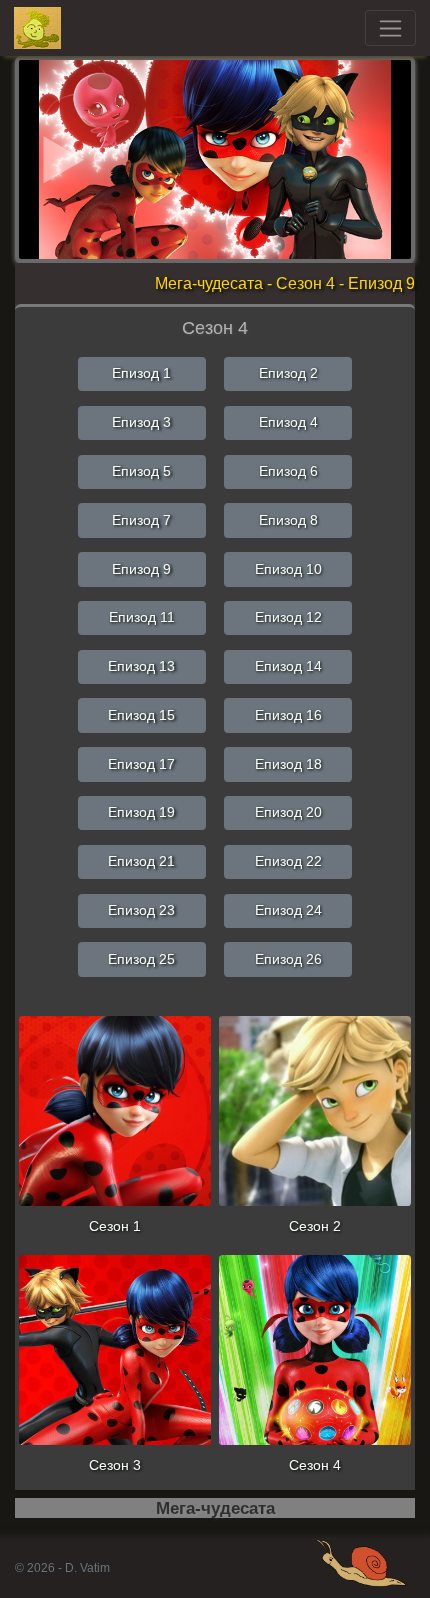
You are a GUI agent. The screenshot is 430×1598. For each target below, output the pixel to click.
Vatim (38, 28)
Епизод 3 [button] (141, 422)
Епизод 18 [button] (288, 764)
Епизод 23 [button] (141, 910)
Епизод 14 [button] (288, 666)
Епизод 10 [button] (288, 569)
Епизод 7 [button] (141, 520)
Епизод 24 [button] (288, 910)
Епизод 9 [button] (141, 569)
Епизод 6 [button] (288, 471)
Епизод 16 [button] (288, 715)
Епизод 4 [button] (288, 422)
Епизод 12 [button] (288, 617)
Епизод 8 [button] (288, 520)
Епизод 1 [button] (141, 373)
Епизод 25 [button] (141, 959)
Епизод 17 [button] (141, 764)
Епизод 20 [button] (288, 812)
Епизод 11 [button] (142, 617)
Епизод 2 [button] (288, 373)
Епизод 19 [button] (141, 812)
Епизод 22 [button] (288, 861)
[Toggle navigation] (390, 28)
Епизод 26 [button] (288, 959)
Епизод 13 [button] (141, 666)
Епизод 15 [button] (141, 715)
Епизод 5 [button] (141, 471)
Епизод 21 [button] (141, 861)
